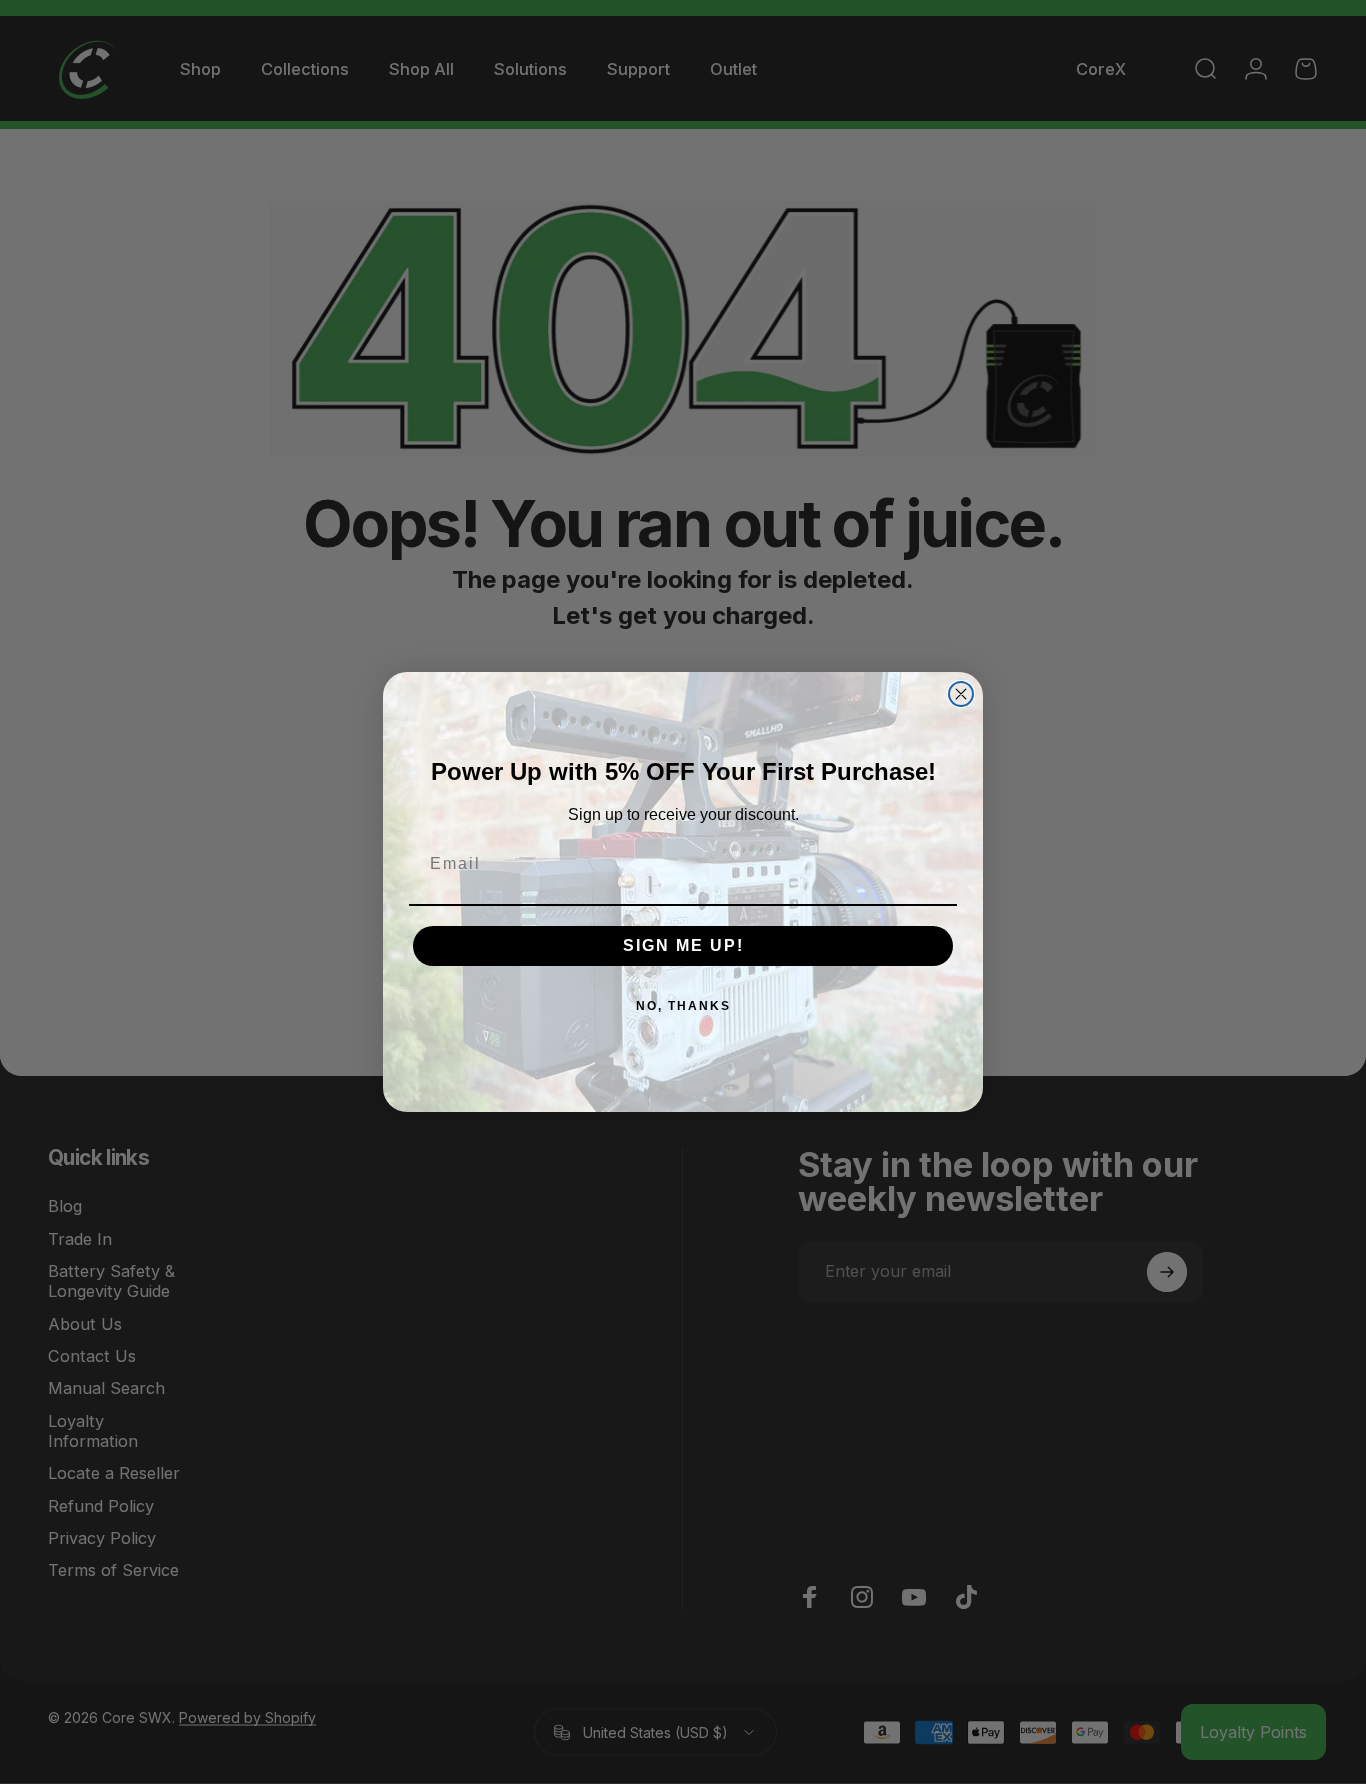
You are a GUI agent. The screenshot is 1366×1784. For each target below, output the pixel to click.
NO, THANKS (683, 1006)
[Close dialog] (961, 694)
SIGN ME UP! (683, 945)
